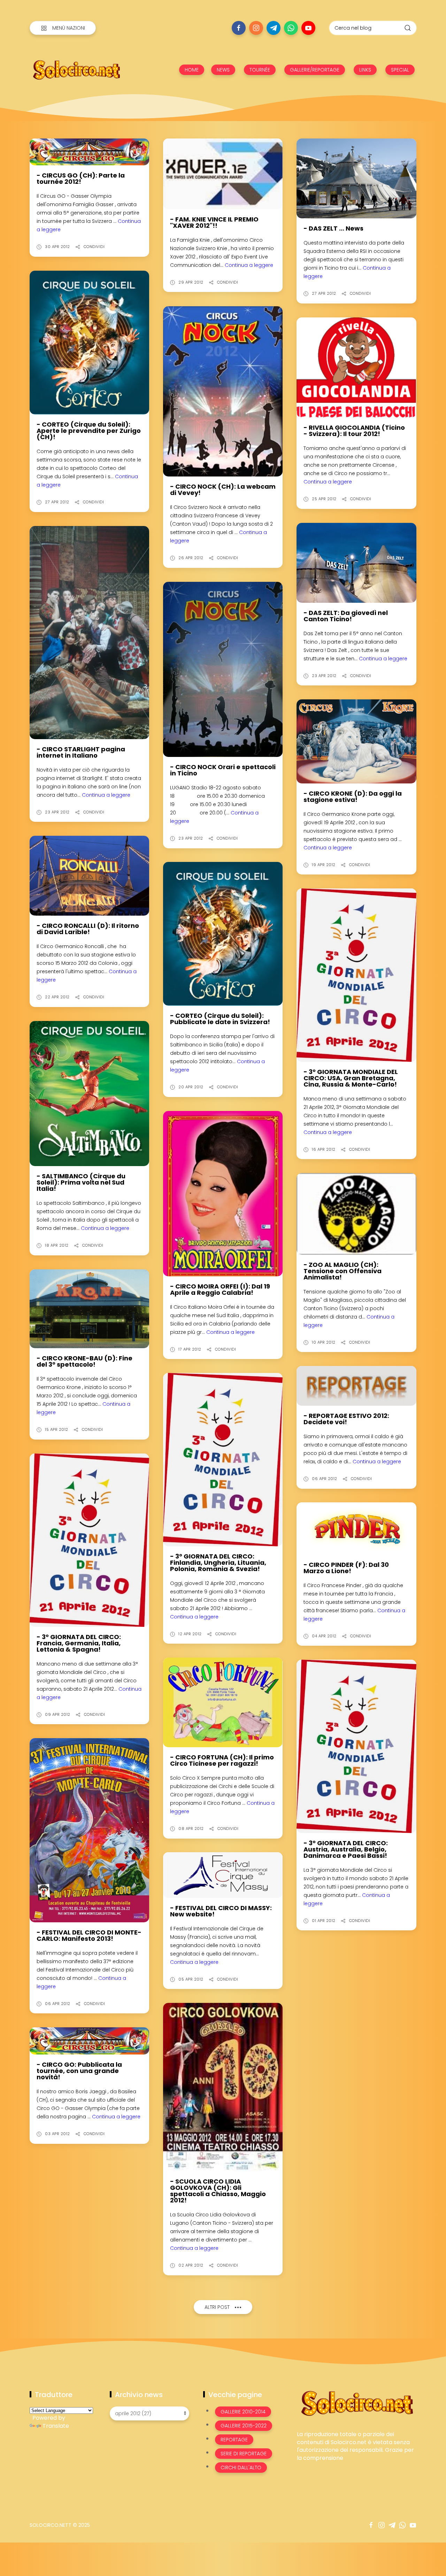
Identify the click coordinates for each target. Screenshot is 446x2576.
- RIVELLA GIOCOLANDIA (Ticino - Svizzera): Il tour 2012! (354, 431)
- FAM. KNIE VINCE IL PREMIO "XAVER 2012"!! (214, 222)
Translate (56, 2426)
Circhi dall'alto (241, 2468)
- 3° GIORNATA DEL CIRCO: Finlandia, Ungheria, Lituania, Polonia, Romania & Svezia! (218, 1563)
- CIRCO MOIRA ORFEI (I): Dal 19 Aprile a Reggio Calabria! (220, 1289)
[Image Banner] (357, 2403)
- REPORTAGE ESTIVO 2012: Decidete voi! (346, 1419)
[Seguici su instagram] (256, 28)
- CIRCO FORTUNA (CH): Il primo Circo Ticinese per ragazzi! (222, 1760)
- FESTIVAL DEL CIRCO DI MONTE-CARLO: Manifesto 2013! (89, 1935)
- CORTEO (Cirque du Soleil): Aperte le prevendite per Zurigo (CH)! (89, 431)
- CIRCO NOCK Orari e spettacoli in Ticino (223, 770)
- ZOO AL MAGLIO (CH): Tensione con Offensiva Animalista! (343, 1271)
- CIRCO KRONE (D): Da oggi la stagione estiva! (353, 797)
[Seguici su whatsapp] (291, 28)
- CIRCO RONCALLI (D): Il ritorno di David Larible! (88, 929)
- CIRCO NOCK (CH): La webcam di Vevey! (223, 490)
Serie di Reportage (244, 2454)
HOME (192, 70)
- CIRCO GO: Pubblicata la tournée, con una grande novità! (79, 2071)
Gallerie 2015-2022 (244, 2426)
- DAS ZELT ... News (333, 228)
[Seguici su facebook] (239, 28)
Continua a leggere (249, 265)
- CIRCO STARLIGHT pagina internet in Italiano (81, 752)
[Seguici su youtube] (308, 28)
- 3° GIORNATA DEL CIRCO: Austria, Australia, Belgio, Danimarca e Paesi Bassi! (346, 1849)
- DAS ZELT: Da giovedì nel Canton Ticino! (346, 616)
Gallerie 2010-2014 (243, 2412)
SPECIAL (400, 70)
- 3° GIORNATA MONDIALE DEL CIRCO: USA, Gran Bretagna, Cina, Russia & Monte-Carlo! (351, 1078)
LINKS (365, 70)
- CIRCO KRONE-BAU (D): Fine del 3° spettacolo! (84, 1361)
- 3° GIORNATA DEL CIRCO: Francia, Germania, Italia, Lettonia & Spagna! (79, 1643)
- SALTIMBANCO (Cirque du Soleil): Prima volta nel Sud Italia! (81, 1182)
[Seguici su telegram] (274, 28)
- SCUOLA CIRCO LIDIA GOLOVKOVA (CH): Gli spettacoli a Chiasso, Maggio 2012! (218, 2191)
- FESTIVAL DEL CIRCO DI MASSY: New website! (221, 1911)
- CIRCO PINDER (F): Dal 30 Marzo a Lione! (346, 1568)
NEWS (223, 70)
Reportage (234, 2440)
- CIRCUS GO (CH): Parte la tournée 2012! (81, 178)
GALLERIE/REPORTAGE (315, 70)
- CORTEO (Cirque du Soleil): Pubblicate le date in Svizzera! (220, 1019)
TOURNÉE (260, 70)
